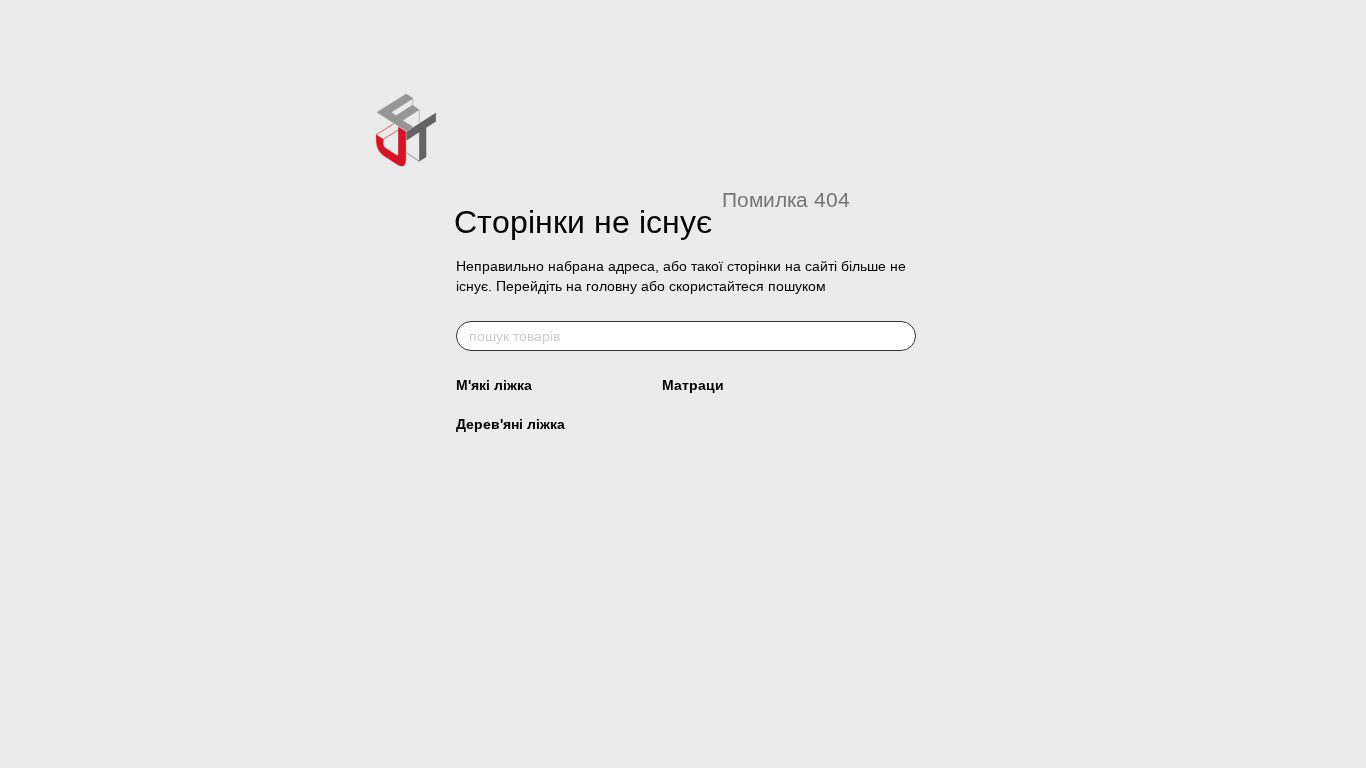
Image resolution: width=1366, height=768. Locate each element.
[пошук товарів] (900, 336)
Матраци (693, 385)
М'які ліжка (494, 385)
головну (611, 286)
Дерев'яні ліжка (510, 424)
